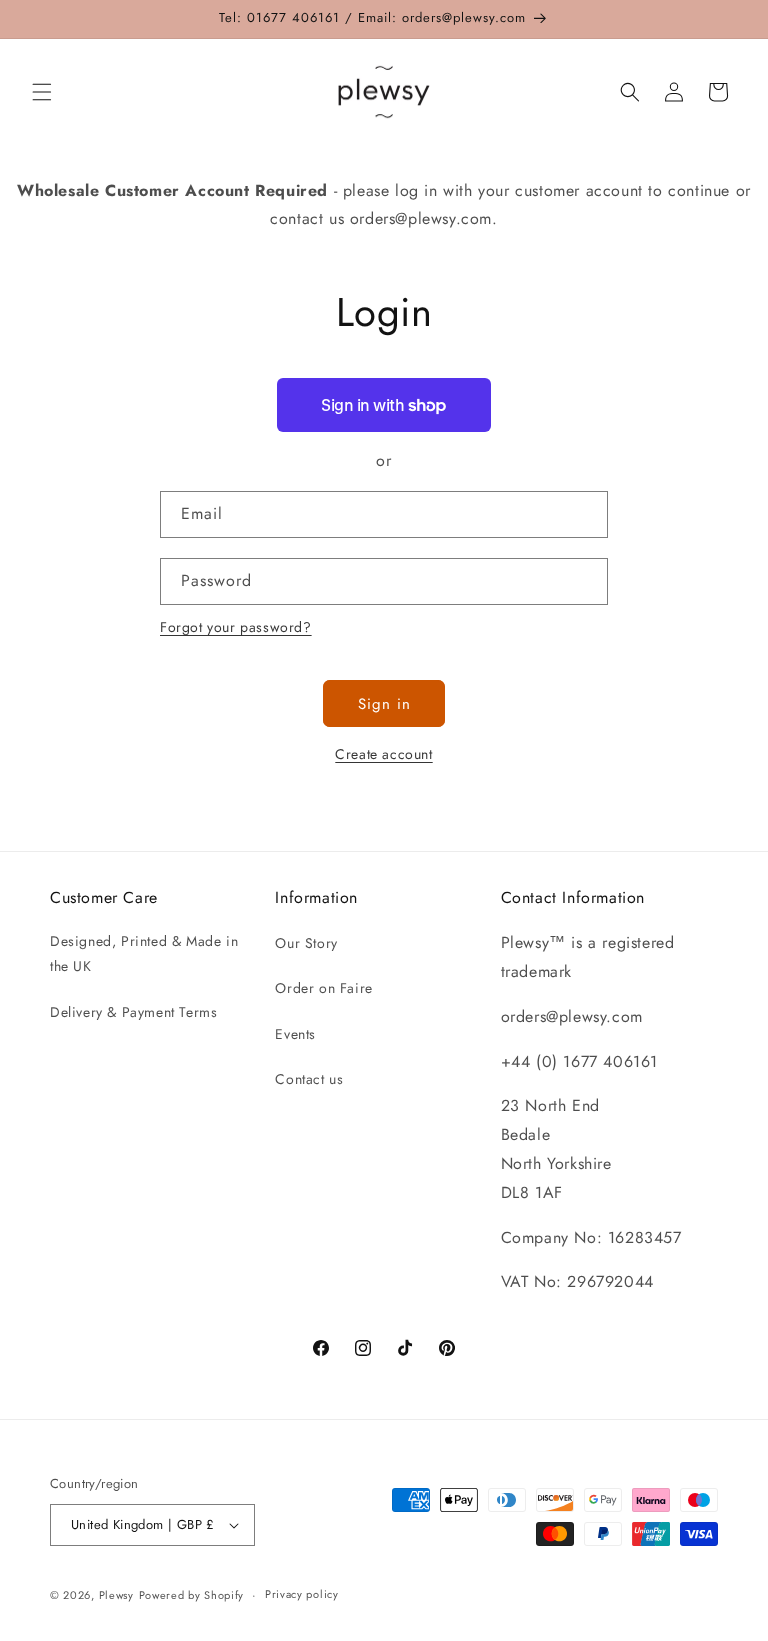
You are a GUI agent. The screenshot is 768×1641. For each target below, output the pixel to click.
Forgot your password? (236, 627)
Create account (383, 754)
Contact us (309, 1079)
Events (295, 1034)
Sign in (384, 704)
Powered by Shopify (192, 1595)
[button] (42, 92)
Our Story (306, 943)
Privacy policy (302, 1594)
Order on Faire (323, 988)
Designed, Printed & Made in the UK (144, 953)
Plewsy (116, 1595)
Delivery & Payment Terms (133, 1012)
